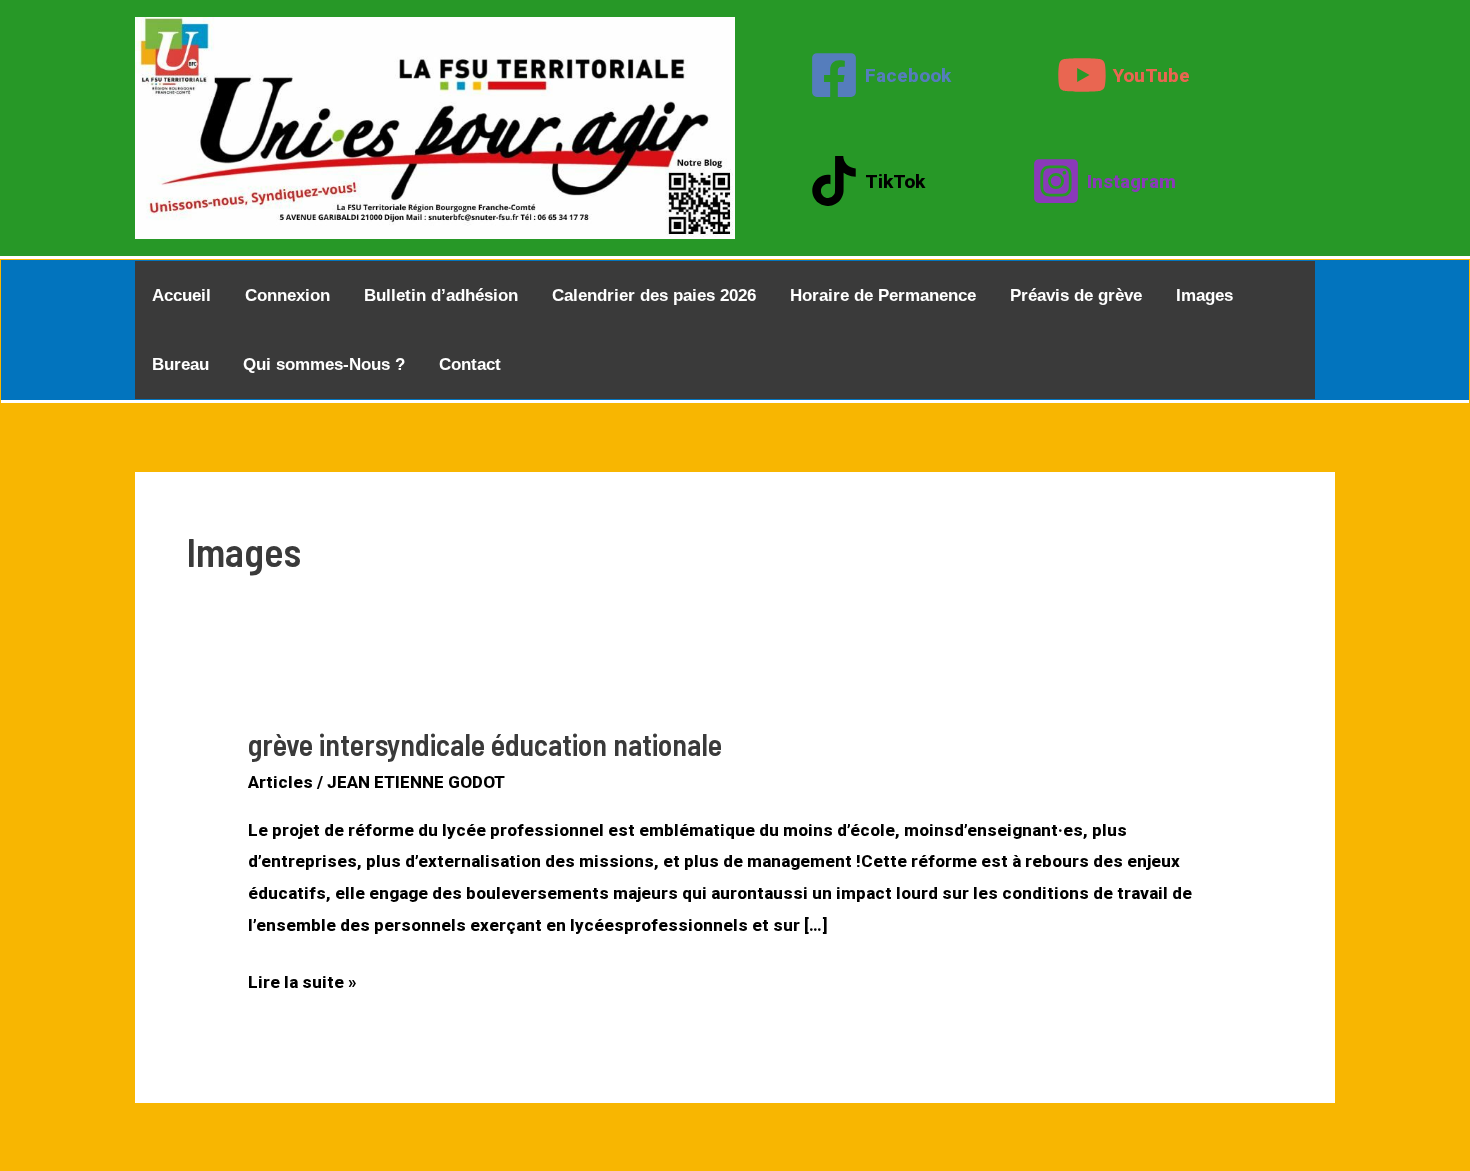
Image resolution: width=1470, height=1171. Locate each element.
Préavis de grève (1076, 295)
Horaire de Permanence (883, 295)
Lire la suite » (302, 985)
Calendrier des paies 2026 (654, 295)
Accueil (181, 295)
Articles (280, 782)
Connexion (287, 295)
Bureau (180, 364)
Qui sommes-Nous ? (324, 364)
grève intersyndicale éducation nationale (485, 744)
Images (1204, 295)
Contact (470, 364)
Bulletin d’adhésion (441, 295)
